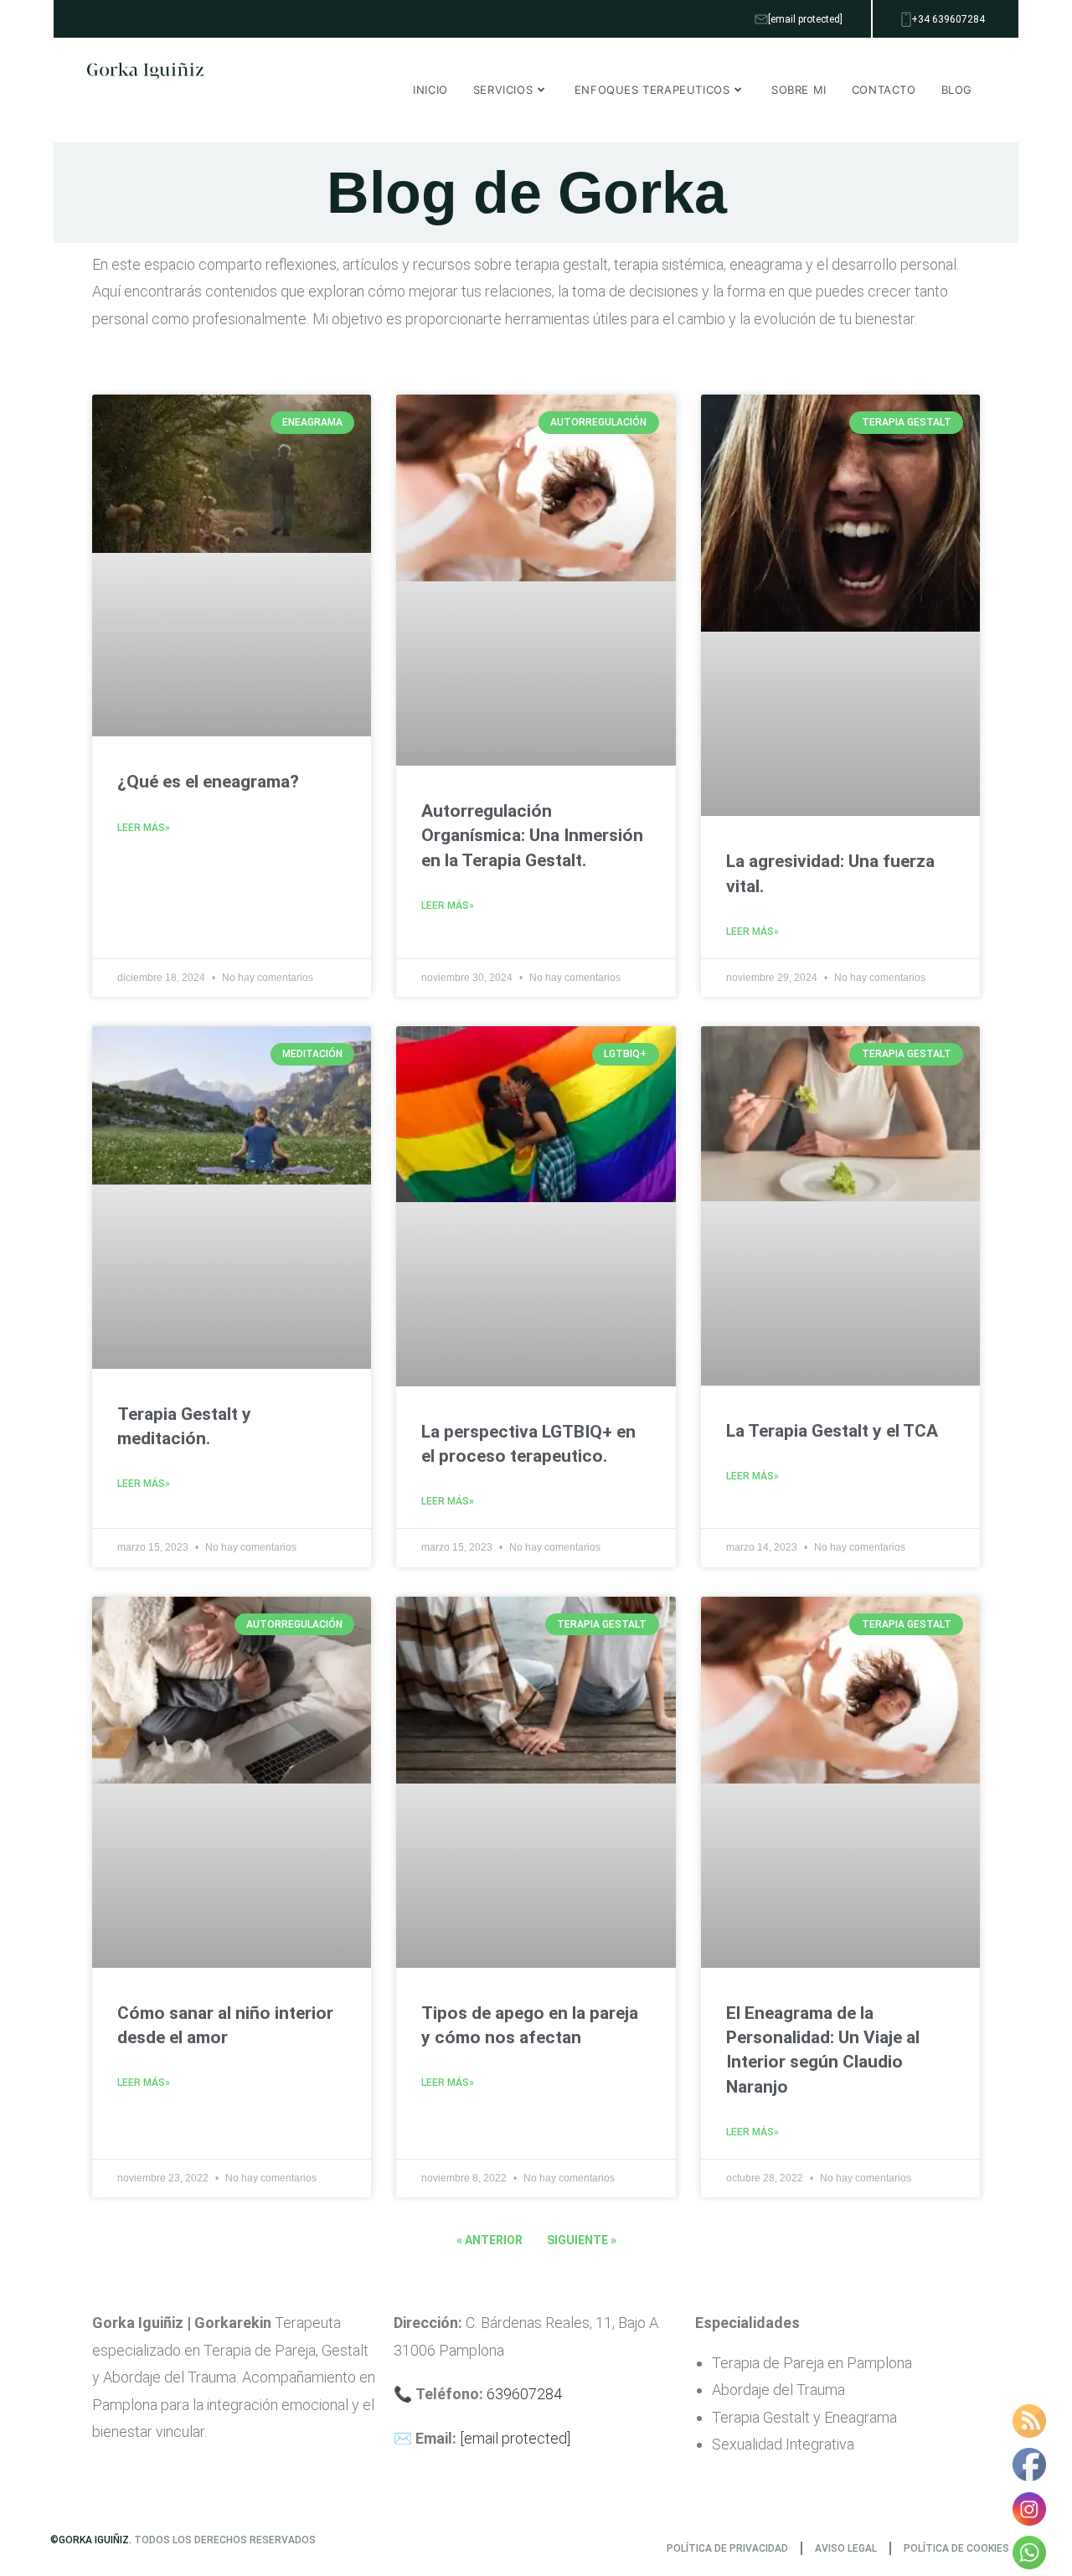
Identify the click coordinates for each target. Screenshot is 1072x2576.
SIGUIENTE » (582, 2240)
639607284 (524, 2394)
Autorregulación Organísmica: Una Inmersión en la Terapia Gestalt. (532, 836)
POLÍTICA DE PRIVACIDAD (727, 2548)
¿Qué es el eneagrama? (208, 782)
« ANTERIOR (490, 2240)
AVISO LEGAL (846, 2548)
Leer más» (144, 828)
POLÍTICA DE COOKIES (956, 2548)
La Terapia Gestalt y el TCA (832, 1431)
